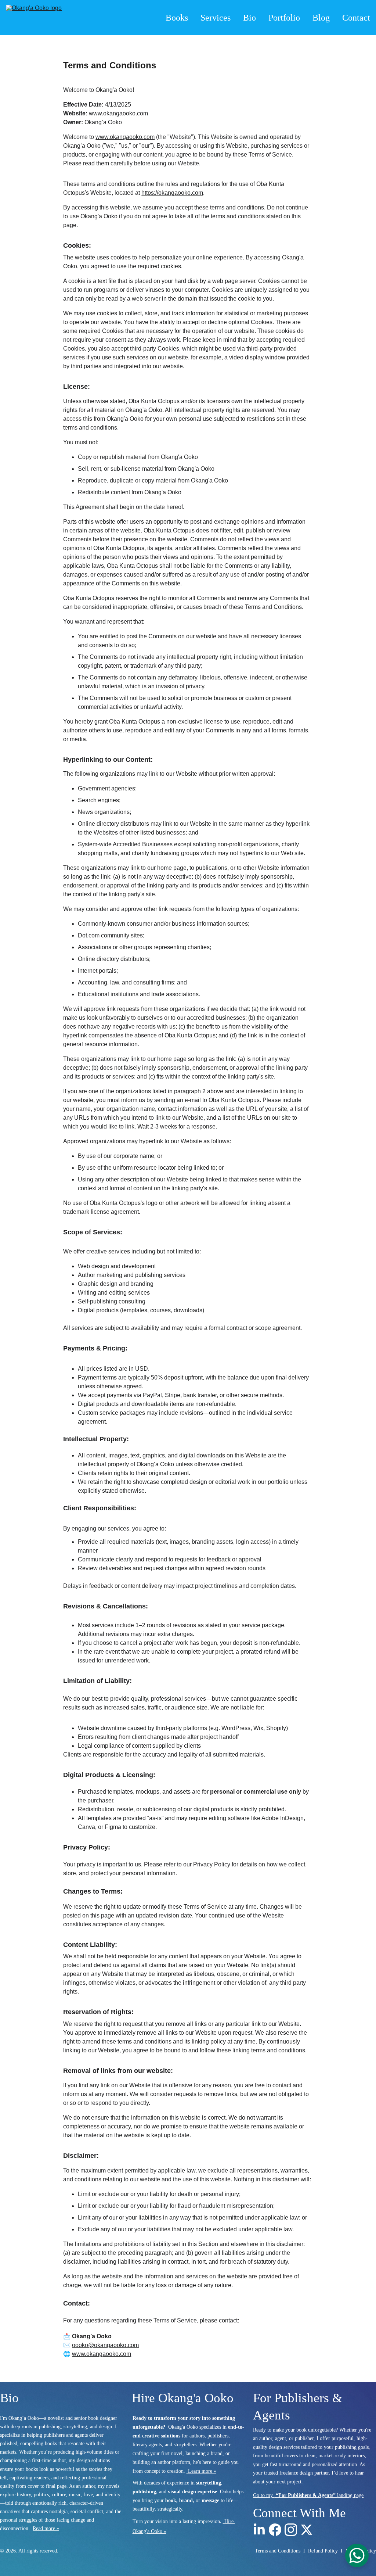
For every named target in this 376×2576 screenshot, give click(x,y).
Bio (250, 18)
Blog (321, 18)
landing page (350, 2495)
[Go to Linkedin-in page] (259, 2530)
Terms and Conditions (278, 2551)
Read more (44, 2528)
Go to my (264, 2495)
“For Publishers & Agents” (306, 2495)
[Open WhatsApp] (357, 2555)
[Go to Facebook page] (275, 2530)
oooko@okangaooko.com (105, 2345)
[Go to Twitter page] (307, 2530)
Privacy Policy (212, 1864)
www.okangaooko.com (118, 113)
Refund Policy (323, 2551)
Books (177, 18)
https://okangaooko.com (172, 193)
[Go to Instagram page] (291, 2530)
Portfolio (284, 18)
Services (216, 18)
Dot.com (89, 935)
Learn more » (202, 2471)
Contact (356, 18)
